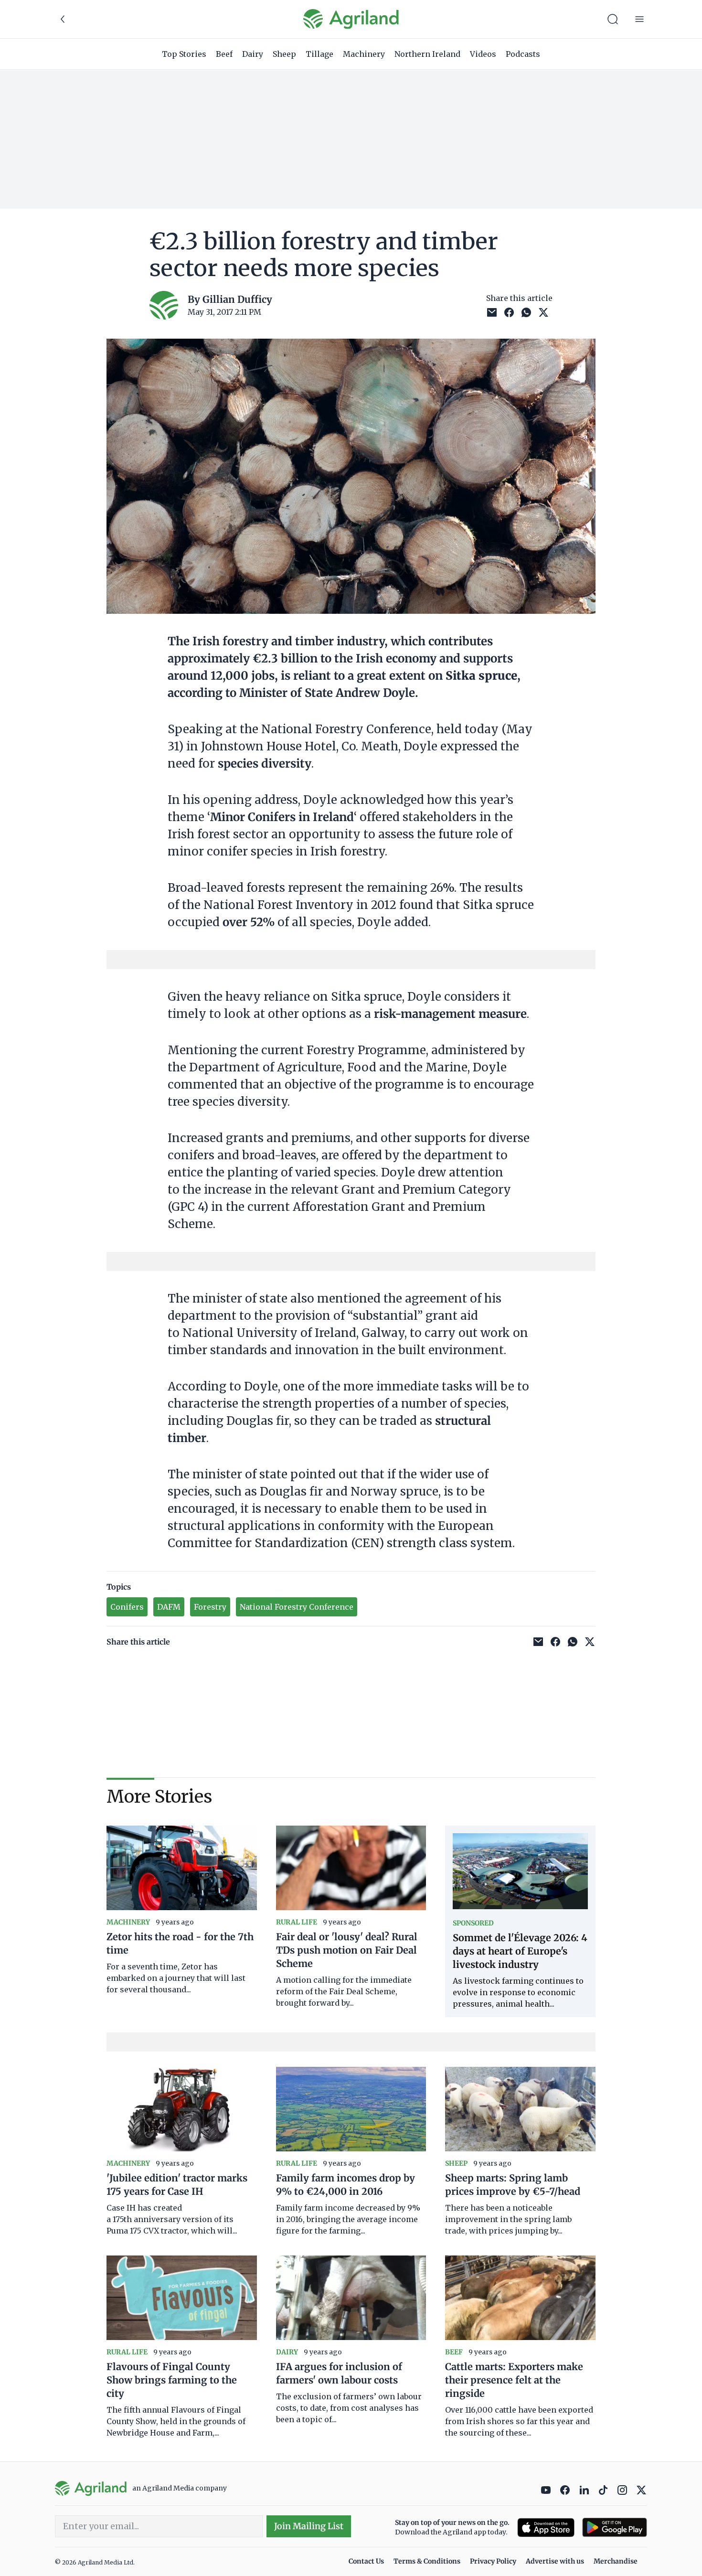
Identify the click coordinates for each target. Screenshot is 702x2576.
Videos (483, 54)
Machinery (364, 54)
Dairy (253, 54)
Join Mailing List (309, 2526)
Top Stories (184, 54)
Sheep (284, 54)
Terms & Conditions (427, 2561)
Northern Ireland (427, 54)
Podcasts (523, 54)
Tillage (319, 54)
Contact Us (366, 2561)
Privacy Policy (493, 2561)
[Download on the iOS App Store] (546, 2528)
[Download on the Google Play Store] (615, 2528)
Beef (224, 54)
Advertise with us (555, 2561)
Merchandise (616, 2561)
